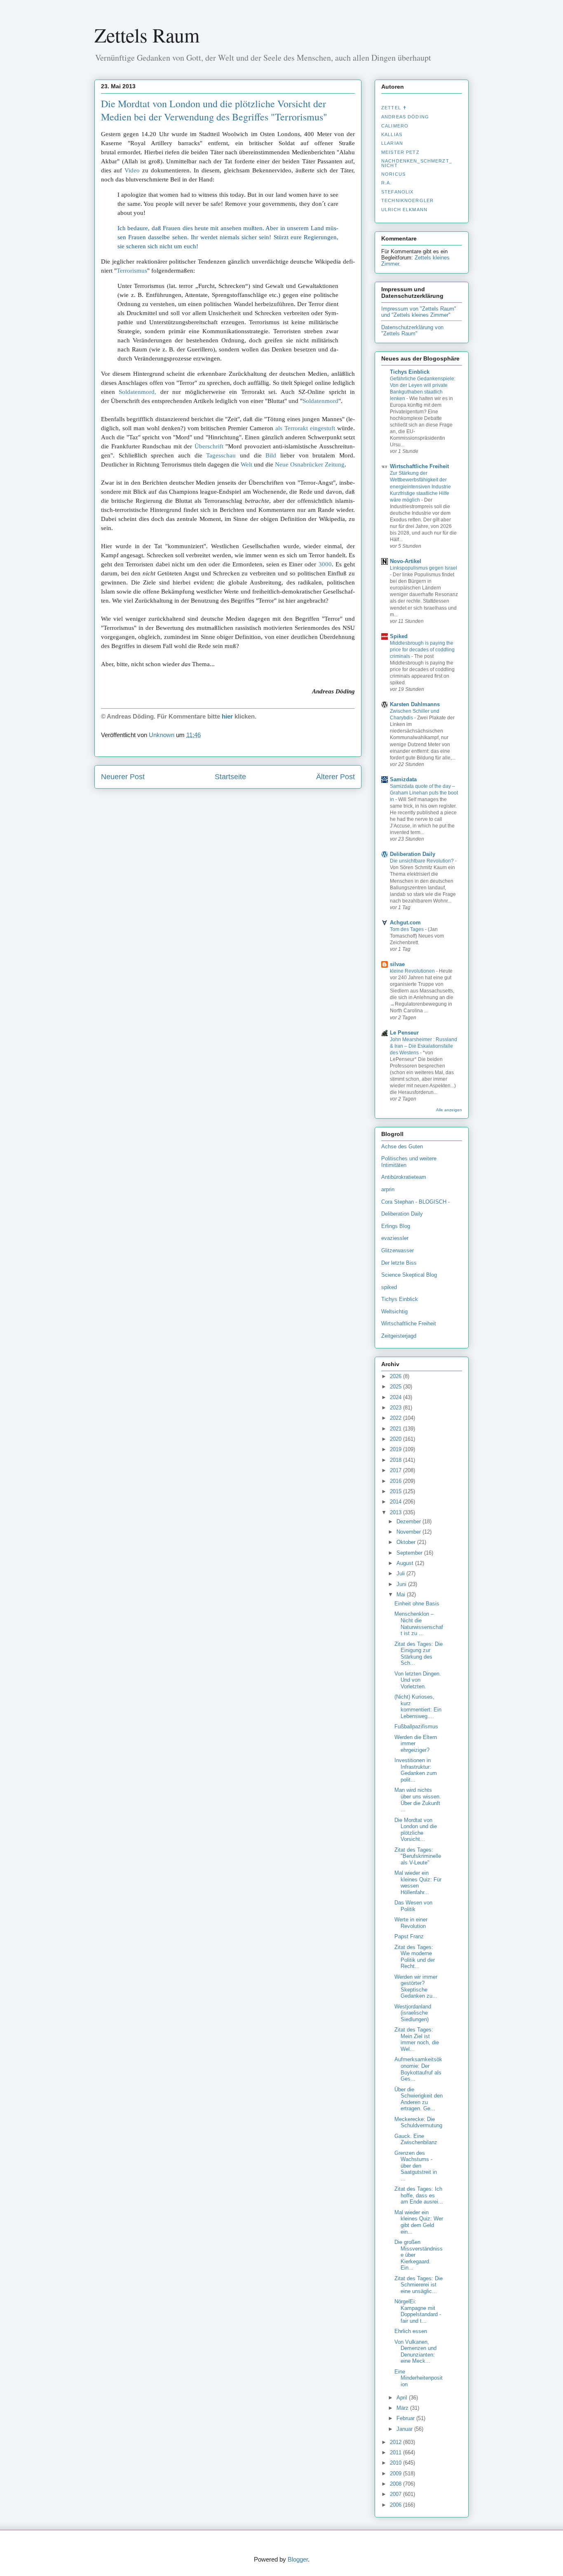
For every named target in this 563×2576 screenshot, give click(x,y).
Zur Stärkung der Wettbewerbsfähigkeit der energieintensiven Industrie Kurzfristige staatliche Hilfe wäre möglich (420, 486)
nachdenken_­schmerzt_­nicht (417, 163)
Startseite (230, 777)
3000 (325, 564)
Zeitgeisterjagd (399, 1336)
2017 (396, 1470)
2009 (396, 2473)
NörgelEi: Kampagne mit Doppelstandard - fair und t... (418, 2311)
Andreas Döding (405, 117)
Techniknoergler (407, 200)
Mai (402, 1594)
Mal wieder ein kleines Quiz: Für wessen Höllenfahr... (418, 1883)
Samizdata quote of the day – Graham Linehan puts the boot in (424, 793)
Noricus (393, 174)
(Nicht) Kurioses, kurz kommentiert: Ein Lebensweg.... (418, 1706)
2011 (396, 2452)
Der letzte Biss (399, 1263)
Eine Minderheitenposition (419, 2378)
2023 (396, 1408)
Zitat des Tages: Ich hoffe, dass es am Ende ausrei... (419, 2195)
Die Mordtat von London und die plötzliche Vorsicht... (416, 1830)
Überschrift (209, 446)
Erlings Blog (396, 1226)
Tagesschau (221, 455)
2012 (396, 2442)
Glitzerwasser (398, 1250)
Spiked (399, 636)
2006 (396, 2505)
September (410, 1553)
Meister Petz (400, 152)
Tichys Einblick (410, 372)
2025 (396, 1387)
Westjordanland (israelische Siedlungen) (413, 2013)
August (406, 1563)
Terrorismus (132, 271)
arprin (388, 1189)
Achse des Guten (402, 1147)
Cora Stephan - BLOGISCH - (415, 1202)
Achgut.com (405, 923)
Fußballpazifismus (416, 1726)
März (403, 2408)
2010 (396, 2463)
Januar (405, 2429)
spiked (389, 1287)
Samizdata (403, 779)
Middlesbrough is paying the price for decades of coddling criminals (422, 650)
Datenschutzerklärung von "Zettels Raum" (412, 330)
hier (227, 716)
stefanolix (397, 192)
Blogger (298, 2559)
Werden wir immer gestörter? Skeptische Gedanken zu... (416, 1987)
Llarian (392, 143)
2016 (396, 1481)
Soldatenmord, (137, 392)
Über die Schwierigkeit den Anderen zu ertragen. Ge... (419, 2099)
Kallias (392, 134)
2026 (396, 1376)
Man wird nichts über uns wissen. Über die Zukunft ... (418, 1800)
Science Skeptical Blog (409, 1275)
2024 (396, 1397)
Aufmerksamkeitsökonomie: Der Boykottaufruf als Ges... (418, 2069)
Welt (246, 464)
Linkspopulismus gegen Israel (423, 568)
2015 (396, 1491)
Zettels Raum (147, 35)
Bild (271, 455)
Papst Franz (409, 1936)
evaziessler (395, 1238)
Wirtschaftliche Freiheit (419, 466)
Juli (401, 1573)
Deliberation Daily (413, 854)
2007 (396, 2494)
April (403, 2398)
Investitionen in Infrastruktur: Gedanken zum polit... (416, 1770)
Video (132, 170)
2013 (396, 1512)
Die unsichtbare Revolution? (422, 861)
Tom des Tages (407, 929)
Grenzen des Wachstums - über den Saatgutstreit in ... (416, 2166)
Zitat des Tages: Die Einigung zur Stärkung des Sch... (419, 1654)
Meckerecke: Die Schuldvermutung (418, 2122)
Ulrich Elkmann (404, 210)
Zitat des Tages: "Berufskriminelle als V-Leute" (418, 1856)
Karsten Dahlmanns (415, 704)
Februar (406, 2418)
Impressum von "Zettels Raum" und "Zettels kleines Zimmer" (419, 312)
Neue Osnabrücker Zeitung (310, 464)
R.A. (387, 183)
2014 (396, 1502)
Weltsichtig (394, 1312)
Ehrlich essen (411, 2331)
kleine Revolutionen (413, 971)
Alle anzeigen (449, 1110)
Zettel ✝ (394, 108)
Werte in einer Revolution (411, 1923)
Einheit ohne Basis (417, 1604)
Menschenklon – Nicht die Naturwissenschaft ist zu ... (419, 1624)
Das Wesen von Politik (413, 1906)
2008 (396, 2484)
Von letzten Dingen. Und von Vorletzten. (418, 1680)
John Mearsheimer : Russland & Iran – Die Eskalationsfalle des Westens (423, 1046)
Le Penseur (404, 1033)
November (409, 1532)
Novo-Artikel (406, 561)
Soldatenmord (320, 401)
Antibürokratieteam (404, 1177)
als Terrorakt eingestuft (305, 428)
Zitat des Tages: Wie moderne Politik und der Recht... (415, 1957)
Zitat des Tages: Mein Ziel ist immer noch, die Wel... (417, 2039)
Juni (402, 1584)
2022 (396, 1418)
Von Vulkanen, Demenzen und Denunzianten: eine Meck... (415, 2352)
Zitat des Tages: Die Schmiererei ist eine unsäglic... (419, 2285)
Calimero (395, 126)
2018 (396, 1460)
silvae (397, 964)
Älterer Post (335, 777)
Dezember (409, 1521)
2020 (396, 1439)
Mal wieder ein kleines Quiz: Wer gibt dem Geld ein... (419, 2222)
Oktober (407, 1542)
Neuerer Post (123, 777)
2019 (396, 1449)
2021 (396, 1429)
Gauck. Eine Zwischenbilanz (416, 2139)
